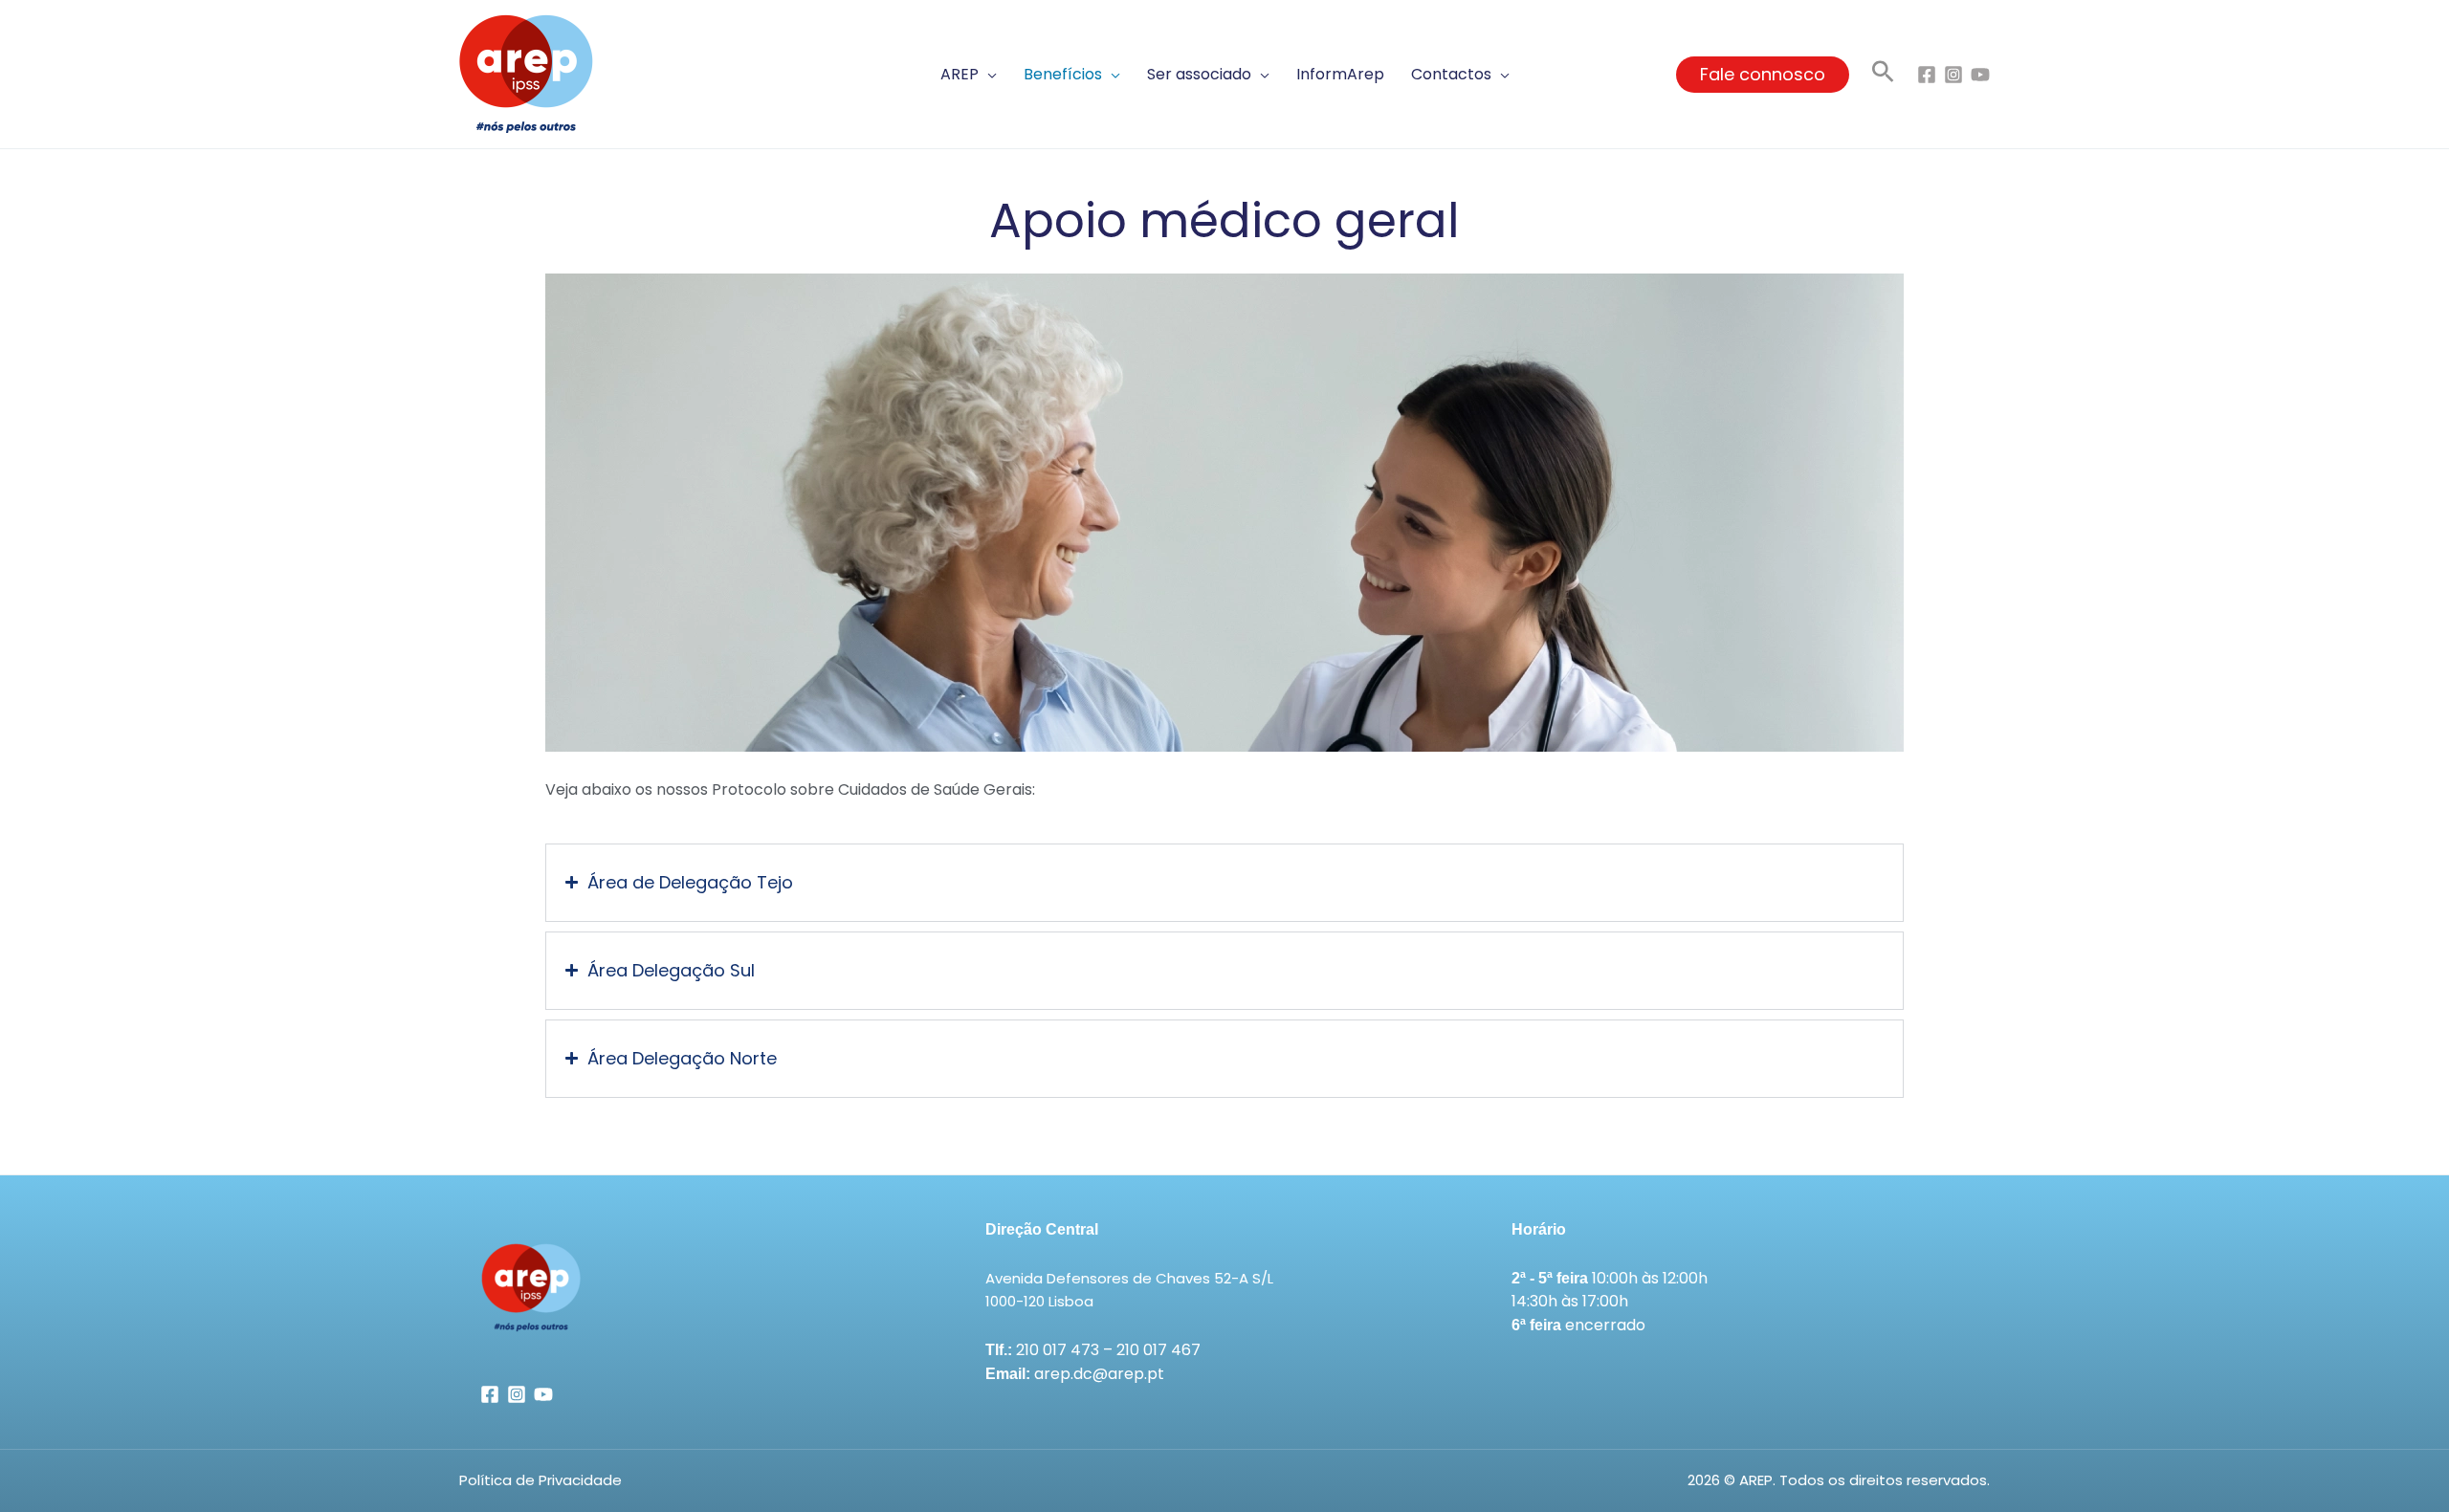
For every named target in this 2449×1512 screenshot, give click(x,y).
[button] (969, 75)
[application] (988, 75)
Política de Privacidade (541, 1480)
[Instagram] (1953, 75)
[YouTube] (1980, 75)
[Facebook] (1927, 75)
